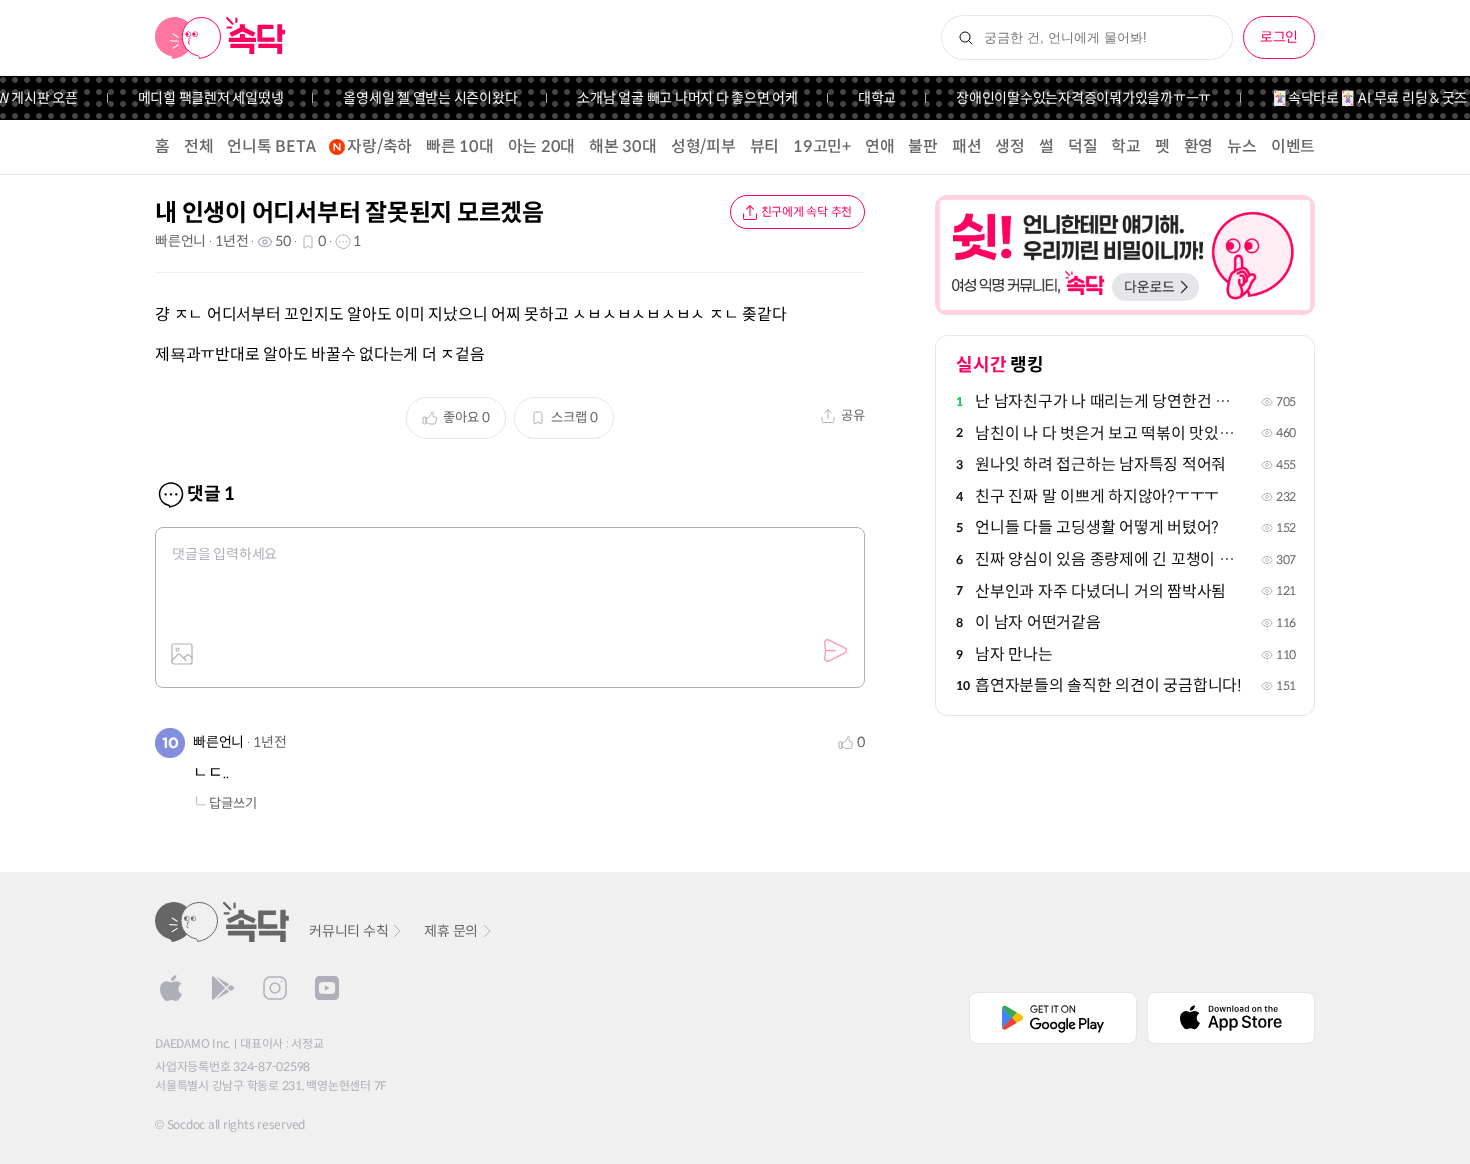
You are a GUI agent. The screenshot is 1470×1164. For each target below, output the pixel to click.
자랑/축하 (379, 146)
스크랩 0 (574, 417)
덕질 (1083, 146)
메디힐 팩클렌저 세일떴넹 (199, 98)
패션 (967, 146)
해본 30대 (623, 146)
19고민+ (822, 146)
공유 (853, 415)
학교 (1126, 146)
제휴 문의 (451, 931)
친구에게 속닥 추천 (807, 211)
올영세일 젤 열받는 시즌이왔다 (419, 98)
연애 (880, 146)
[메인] (220, 38)
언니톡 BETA (271, 146)
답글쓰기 (233, 803)
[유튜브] (327, 988)
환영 (1199, 146)
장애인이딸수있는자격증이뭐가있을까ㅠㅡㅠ (1072, 98)
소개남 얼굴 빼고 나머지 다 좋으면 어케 (676, 98)
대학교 (866, 98)
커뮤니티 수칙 (348, 931)
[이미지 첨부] (182, 654)
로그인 (1279, 37)
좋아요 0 (466, 417)
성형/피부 (703, 146)
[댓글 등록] (835, 651)
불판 (923, 146)
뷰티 (765, 146)
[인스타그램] (275, 988)
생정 (1010, 146)
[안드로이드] (223, 988)
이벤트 (1293, 146)
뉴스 (1242, 146)
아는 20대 (542, 146)
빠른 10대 (460, 146)
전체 (199, 146)
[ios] (171, 988)
